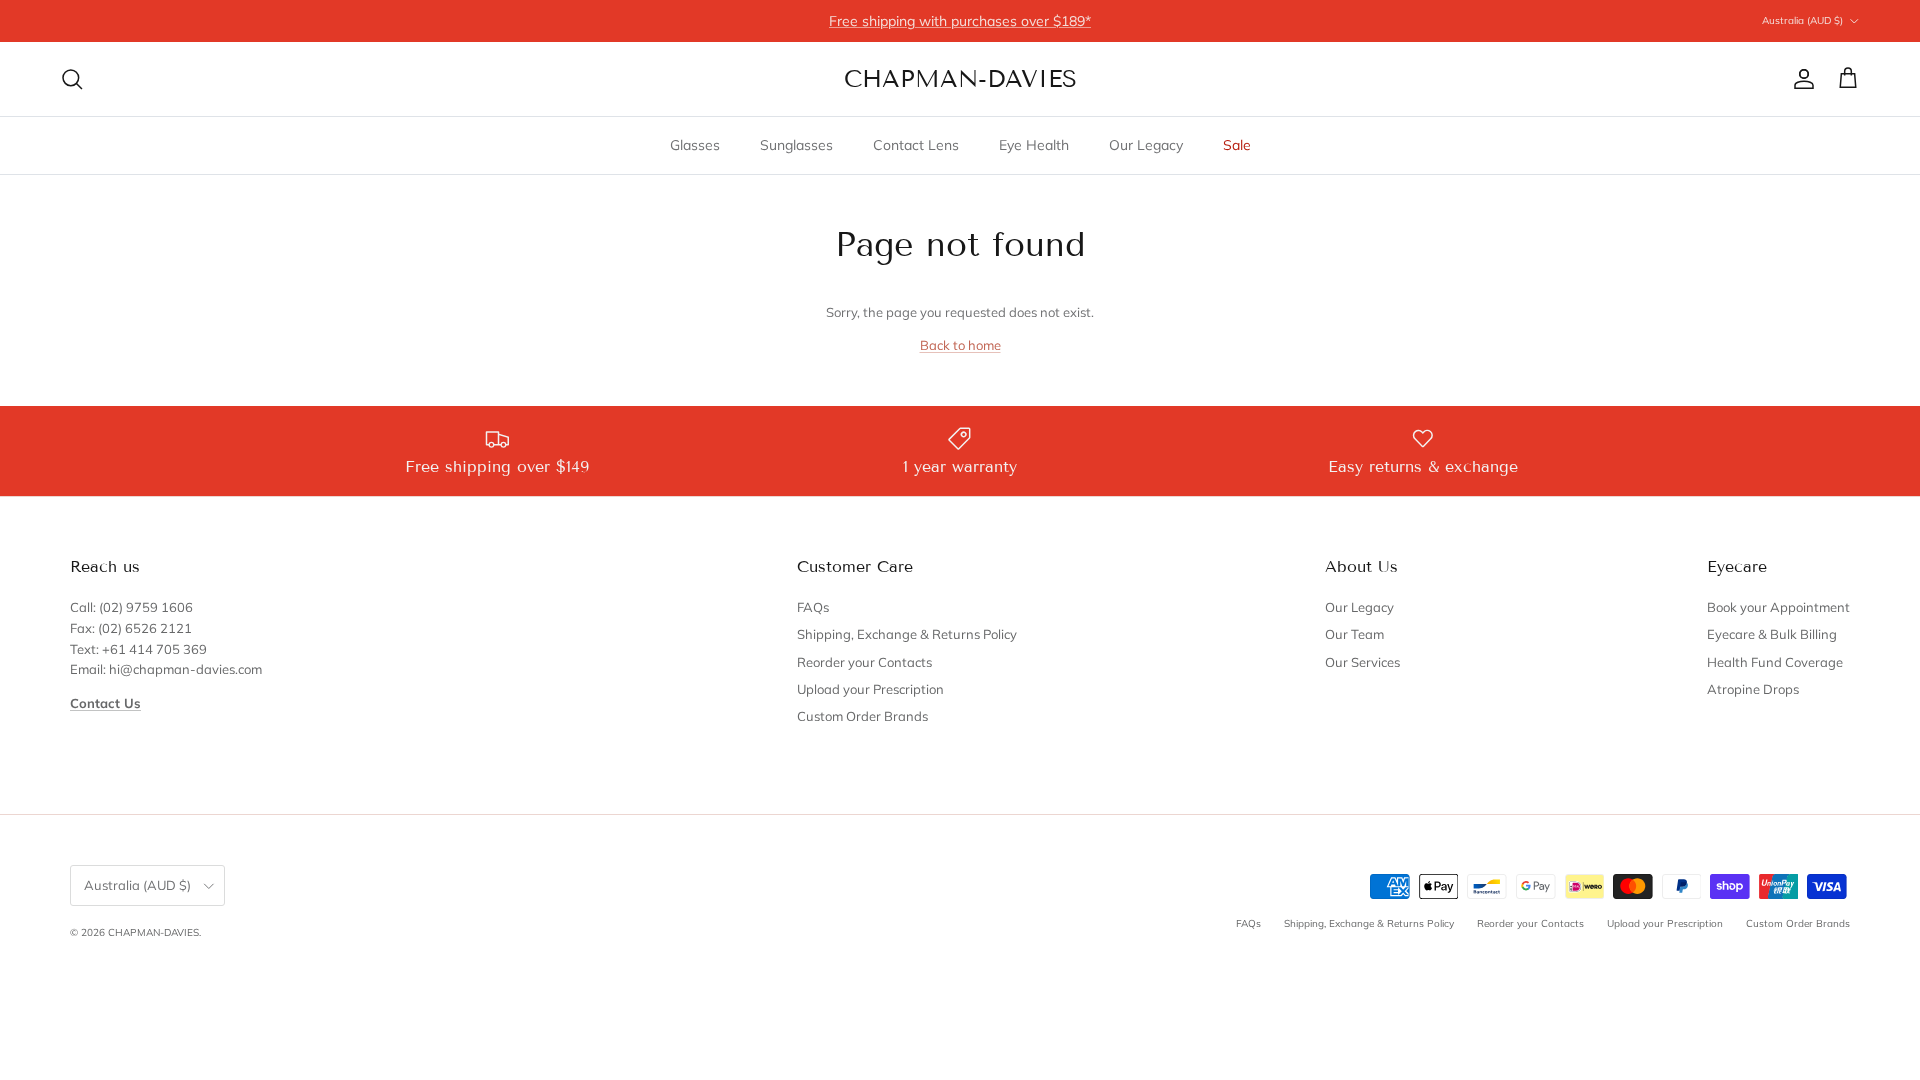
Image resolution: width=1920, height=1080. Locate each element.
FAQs (813, 607)
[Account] (1800, 79)
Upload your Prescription (870, 689)
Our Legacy (1146, 145)
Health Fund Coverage (1775, 662)
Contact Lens (916, 145)
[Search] (72, 79)
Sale (1237, 145)
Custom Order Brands (862, 716)
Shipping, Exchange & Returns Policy (907, 634)
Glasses (695, 145)
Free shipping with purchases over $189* (960, 21)
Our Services (1362, 662)
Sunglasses (796, 145)
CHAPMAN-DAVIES (153, 932)
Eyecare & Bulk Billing (1772, 634)
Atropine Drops (1753, 689)
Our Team (1354, 634)
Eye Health (1034, 145)
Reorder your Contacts (864, 662)
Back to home (960, 345)
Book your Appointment (1778, 607)
